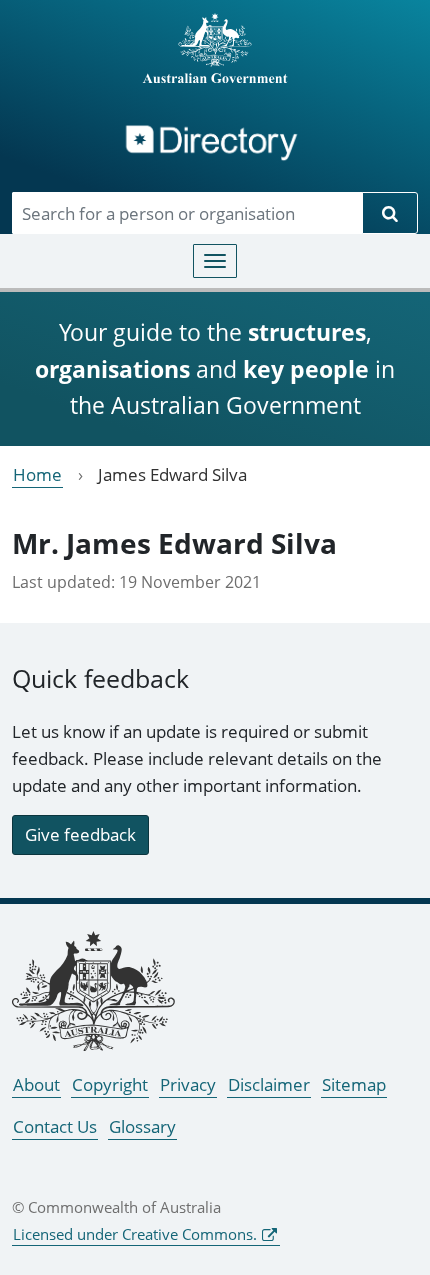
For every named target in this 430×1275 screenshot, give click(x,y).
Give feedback (80, 834)
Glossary (142, 1126)
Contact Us (55, 1126)
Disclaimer (269, 1084)
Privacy (188, 1084)
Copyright (110, 1084)
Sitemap (354, 1084)
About (36, 1084)
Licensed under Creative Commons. (135, 1234)
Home (37, 474)
